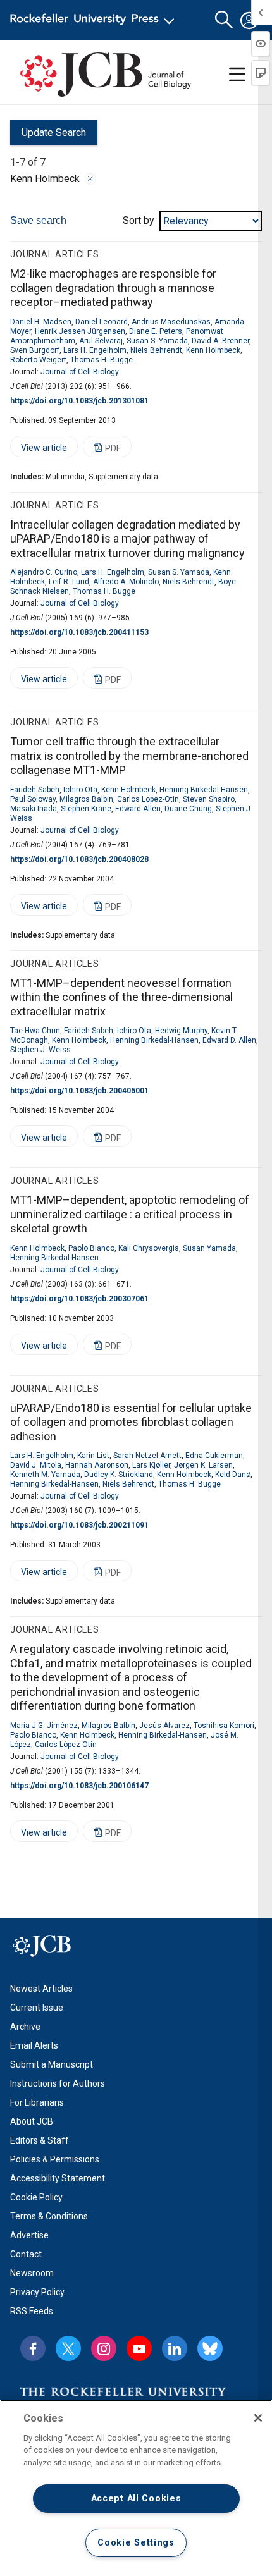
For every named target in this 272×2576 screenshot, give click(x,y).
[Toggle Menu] (237, 75)
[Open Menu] (95, 20)
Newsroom (32, 2273)
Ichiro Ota (80, 790)
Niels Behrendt (156, 350)
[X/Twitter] (68, 2348)
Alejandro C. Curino (44, 572)
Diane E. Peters (156, 331)
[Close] (90, 179)
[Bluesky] (210, 2348)
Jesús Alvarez (164, 1726)
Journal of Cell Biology (80, 372)
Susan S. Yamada (157, 341)
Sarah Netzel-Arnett (147, 1456)
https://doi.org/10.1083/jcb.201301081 (79, 401)
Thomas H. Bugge (102, 360)
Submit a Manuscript (52, 2064)
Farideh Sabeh (35, 790)
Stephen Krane (86, 809)
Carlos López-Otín (66, 1745)
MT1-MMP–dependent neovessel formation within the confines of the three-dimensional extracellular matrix (121, 997)
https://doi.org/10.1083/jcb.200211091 (79, 1525)
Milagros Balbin (86, 799)
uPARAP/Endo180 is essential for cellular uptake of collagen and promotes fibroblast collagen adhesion (131, 1422)
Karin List (93, 1456)
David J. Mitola (36, 1465)
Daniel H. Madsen (41, 322)
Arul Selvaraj (101, 341)
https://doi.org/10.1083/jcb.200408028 (79, 859)
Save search (38, 220)
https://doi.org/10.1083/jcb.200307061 (79, 1299)
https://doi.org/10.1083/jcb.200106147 (79, 1786)
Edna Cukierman (214, 1456)
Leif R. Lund (69, 582)
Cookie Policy (36, 2197)
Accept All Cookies (136, 2499)
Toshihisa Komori (224, 1726)
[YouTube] (139, 2348)
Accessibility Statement (58, 2178)
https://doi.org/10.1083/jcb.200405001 (79, 1091)
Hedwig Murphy (181, 1031)
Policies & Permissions (55, 2159)
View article (39, 450)
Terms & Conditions (49, 2216)
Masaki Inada (34, 809)
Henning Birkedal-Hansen (204, 790)
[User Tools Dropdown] (249, 20)
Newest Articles (41, 1989)
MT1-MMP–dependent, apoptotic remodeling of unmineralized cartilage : (130, 1214)
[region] (136, 2488)
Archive (25, 2027)
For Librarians (37, 2102)
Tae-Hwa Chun (35, 1031)
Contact (26, 2254)
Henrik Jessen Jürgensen (80, 331)
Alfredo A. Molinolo (126, 582)
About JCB (32, 2121)
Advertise (29, 2235)
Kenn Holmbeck (213, 350)
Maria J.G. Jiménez (44, 1726)
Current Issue (37, 2008)
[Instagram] (104, 2348)
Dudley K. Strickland (119, 1475)
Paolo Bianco (91, 1248)
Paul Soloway (33, 799)
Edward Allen (138, 809)
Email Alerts (34, 2045)
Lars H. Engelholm (95, 350)
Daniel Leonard (102, 322)
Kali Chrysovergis (149, 1248)
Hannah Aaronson (97, 1465)
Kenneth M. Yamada (45, 1475)
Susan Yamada (209, 1248)
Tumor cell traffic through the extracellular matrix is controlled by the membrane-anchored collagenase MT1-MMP (129, 756)
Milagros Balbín (108, 1726)
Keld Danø (233, 1475)
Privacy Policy (37, 2292)
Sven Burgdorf (35, 350)
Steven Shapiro (209, 799)
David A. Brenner (220, 341)
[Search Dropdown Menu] (224, 20)
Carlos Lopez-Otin (148, 799)
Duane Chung (188, 809)
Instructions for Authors (58, 2083)
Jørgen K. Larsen (203, 1465)
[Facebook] (33, 2348)
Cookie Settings (136, 2543)
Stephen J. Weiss (40, 1050)
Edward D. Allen (229, 1040)
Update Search (48, 136)
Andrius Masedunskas (171, 322)
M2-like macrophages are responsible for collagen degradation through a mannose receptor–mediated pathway (113, 288)
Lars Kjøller (151, 1465)
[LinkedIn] (175, 2348)
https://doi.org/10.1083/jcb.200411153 (79, 632)
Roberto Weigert (38, 360)
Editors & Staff (40, 2140)
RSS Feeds (32, 2311)
